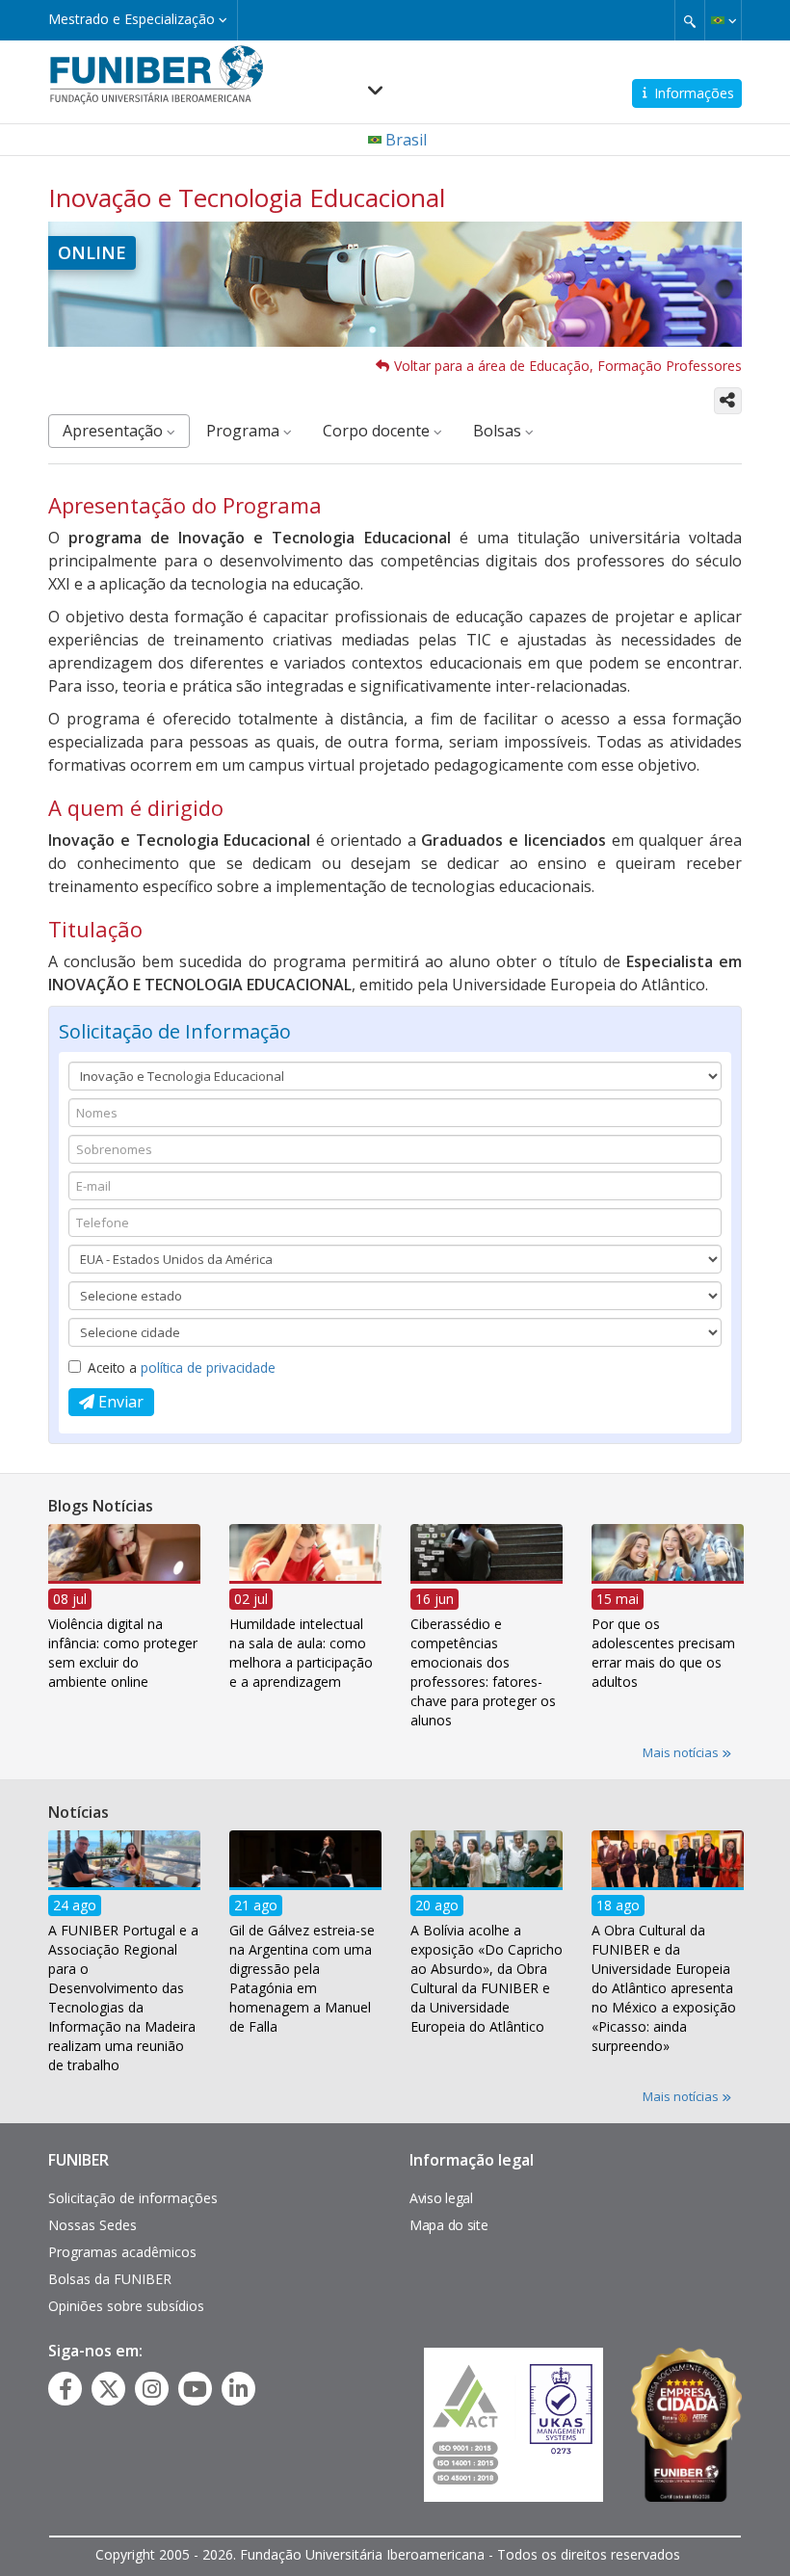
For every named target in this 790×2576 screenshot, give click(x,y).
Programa (245, 431)
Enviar (119, 1402)
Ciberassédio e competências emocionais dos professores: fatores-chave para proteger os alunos (483, 1673)
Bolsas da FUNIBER (110, 2279)
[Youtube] (195, 2389)
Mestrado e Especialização (133, 19)
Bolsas (499, 431)
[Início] (157, 73)
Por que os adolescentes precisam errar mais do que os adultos (663, 1654)
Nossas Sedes (92, 2225)
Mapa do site (448, 2225)
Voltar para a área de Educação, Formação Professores (568, 366)
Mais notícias (682, 1752)
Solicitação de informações (133, 2198)
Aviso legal (441, 2198)
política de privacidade (208, 1367)
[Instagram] (152, 2389)
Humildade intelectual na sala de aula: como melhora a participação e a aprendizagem (301, 1654)
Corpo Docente (378, 431)
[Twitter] (109, 2389)
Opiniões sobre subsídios (126, 2306)
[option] (124, 1613)
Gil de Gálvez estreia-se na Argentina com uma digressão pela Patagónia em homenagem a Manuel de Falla (302, 1978)
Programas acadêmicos (122, 2252)
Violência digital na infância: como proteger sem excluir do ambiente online (123, 1654)
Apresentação (115, 431)
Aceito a (182, 1367)
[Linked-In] (238, 2389)
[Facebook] (66, 2389)
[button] (723, 20)
